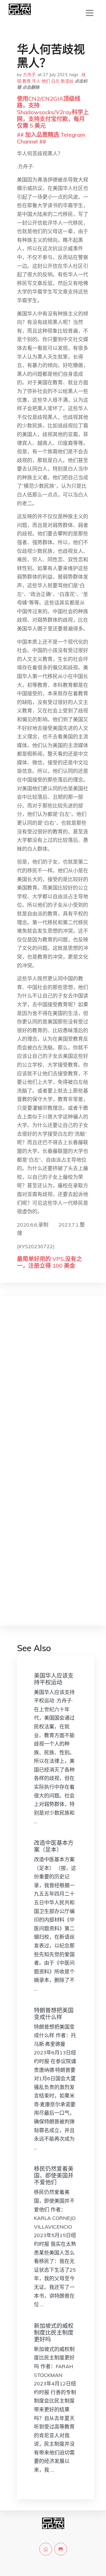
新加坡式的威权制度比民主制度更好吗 (54, 2333)
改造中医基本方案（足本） (54, 1846)
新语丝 (67, 81)
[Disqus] (53, 1390)
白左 (55, 81)
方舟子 (29, 75)
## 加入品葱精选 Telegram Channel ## (51, 138)
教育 (27, 81)
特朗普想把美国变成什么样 (54, 2014)
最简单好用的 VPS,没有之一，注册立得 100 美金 (49, 1262)
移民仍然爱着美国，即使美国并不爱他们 (54, 2175)
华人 (36, 81)
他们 (46, 81)
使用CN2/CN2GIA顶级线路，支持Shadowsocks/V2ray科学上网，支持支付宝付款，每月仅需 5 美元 (53, 112)
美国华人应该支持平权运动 (54, 1679)
